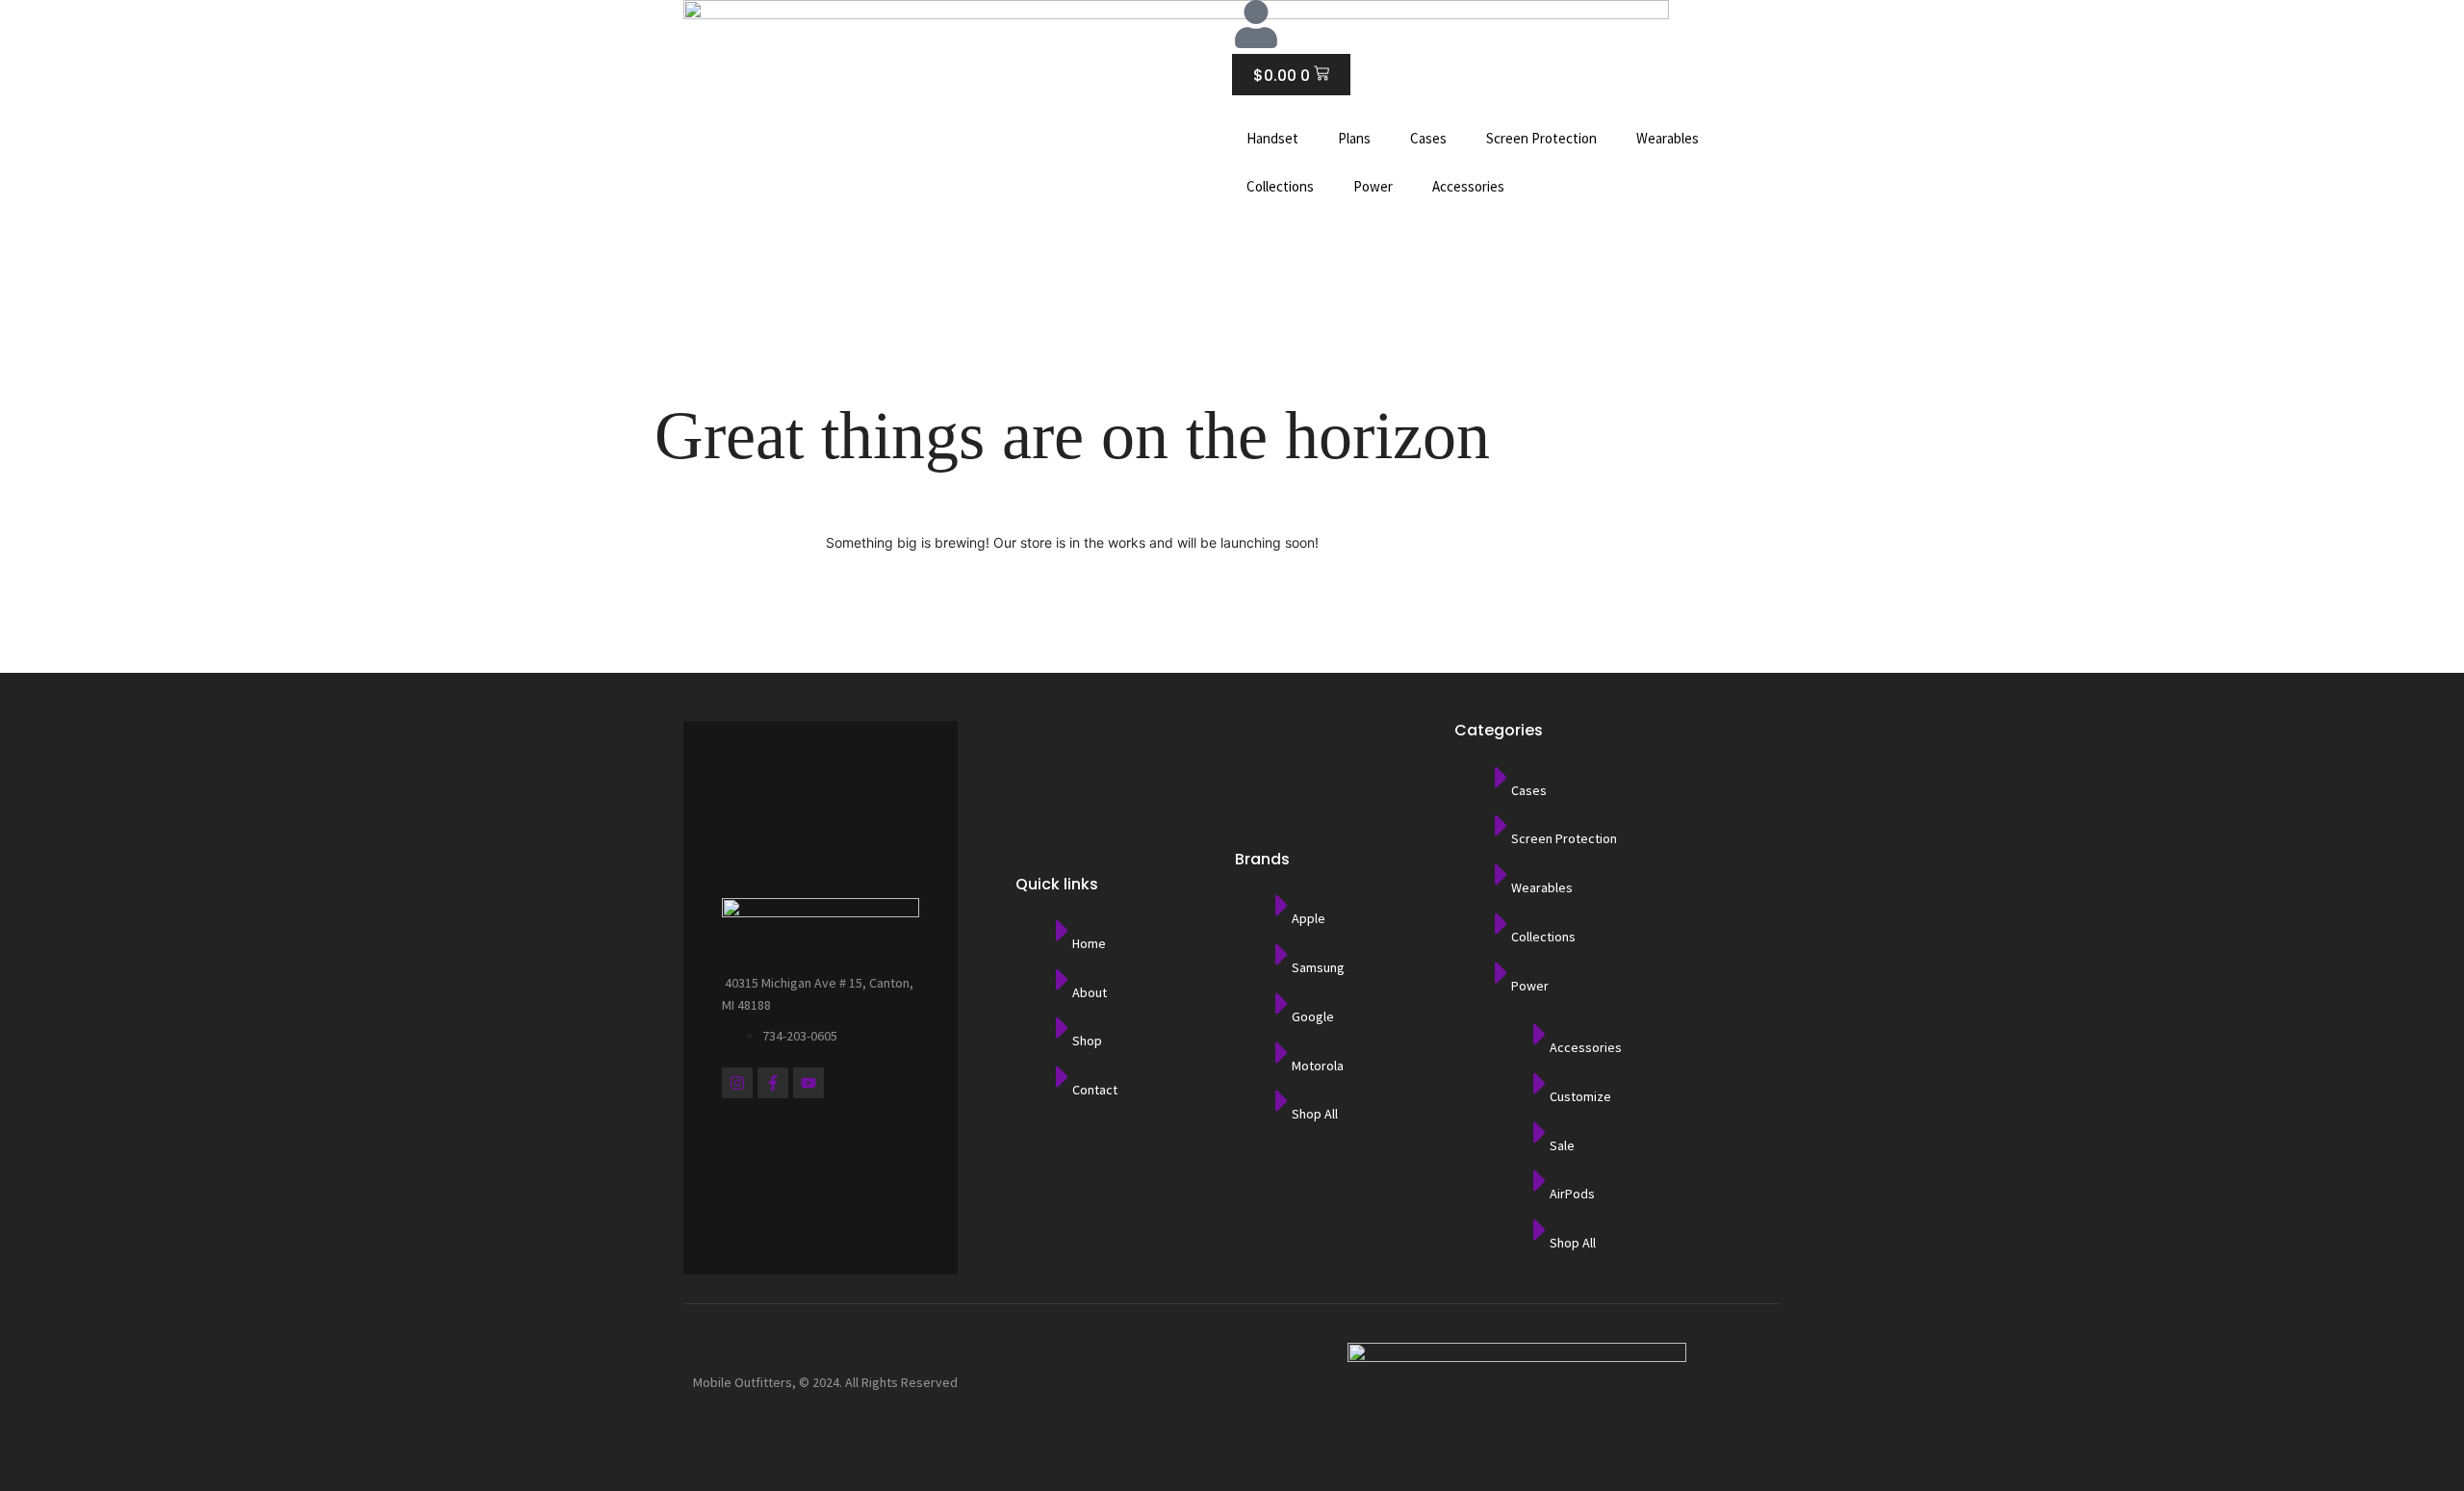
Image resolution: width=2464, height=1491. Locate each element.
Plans (1354, 138)
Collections (1280, 186)
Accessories (1468, 186)
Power (1373, 186)
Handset (1272, 138)
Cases (1428, 138)
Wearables (1668, 138)
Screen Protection (1541, 138)
